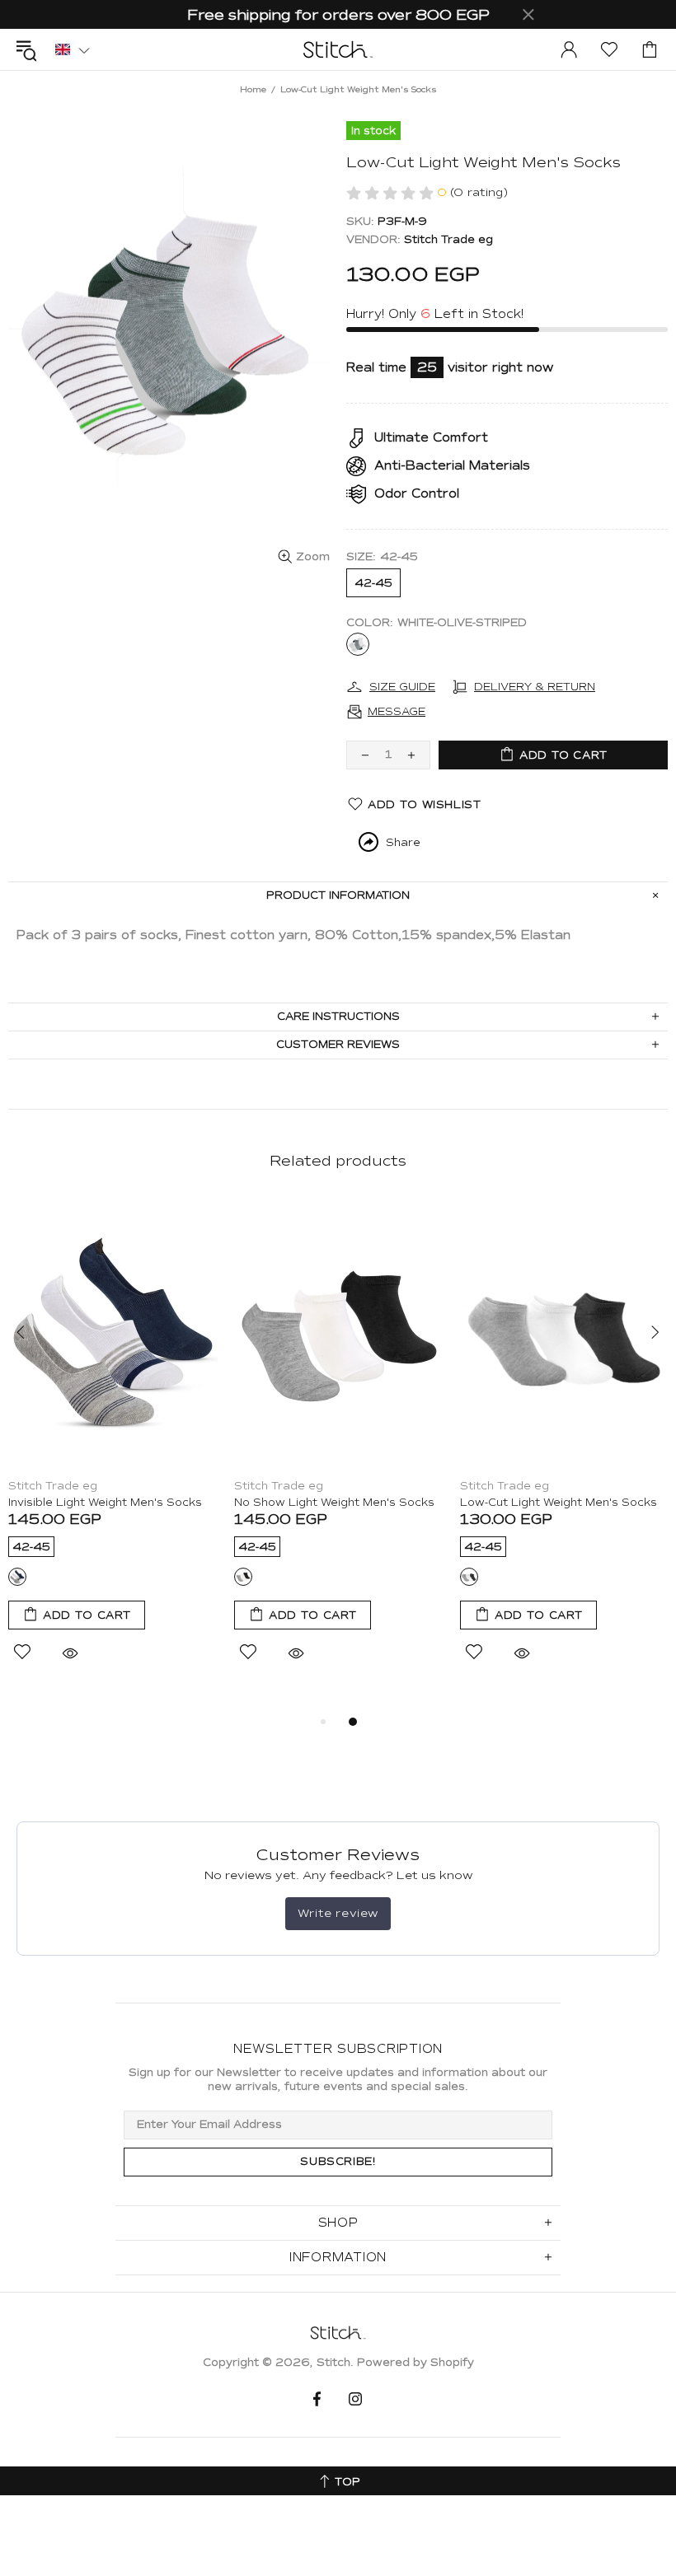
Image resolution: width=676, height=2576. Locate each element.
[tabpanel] (113, 1449)
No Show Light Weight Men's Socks (334, 1503)
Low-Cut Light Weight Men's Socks (559, 1503)
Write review (338, 1913)
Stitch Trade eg (448, 240)
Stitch (338, 49)
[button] (73, 49)
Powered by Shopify (415, 2363)
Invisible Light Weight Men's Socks (105, 1503)
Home (253, 89)
